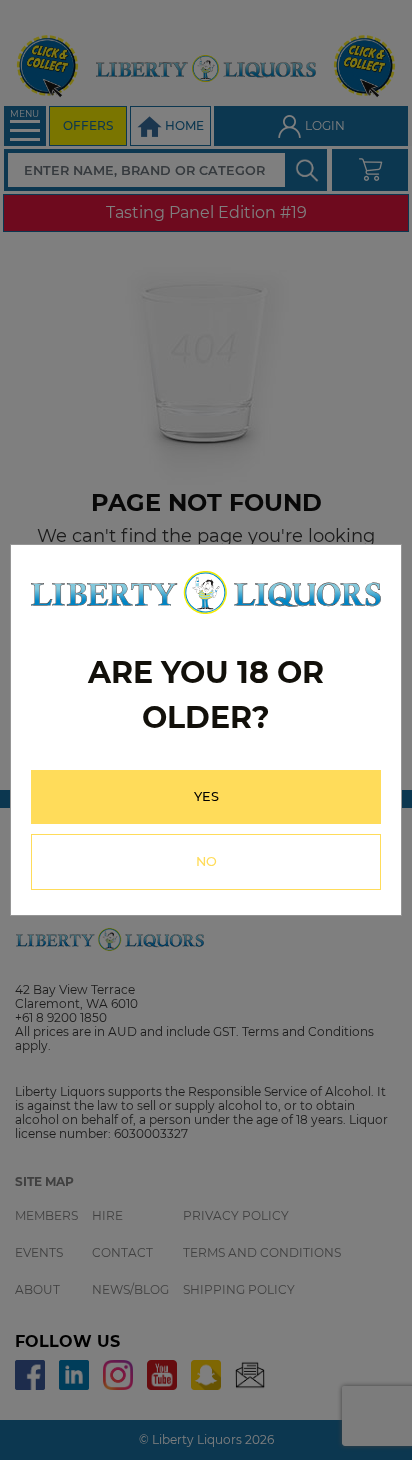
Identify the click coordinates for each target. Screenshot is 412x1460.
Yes (206, 796)
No (206, 861)
